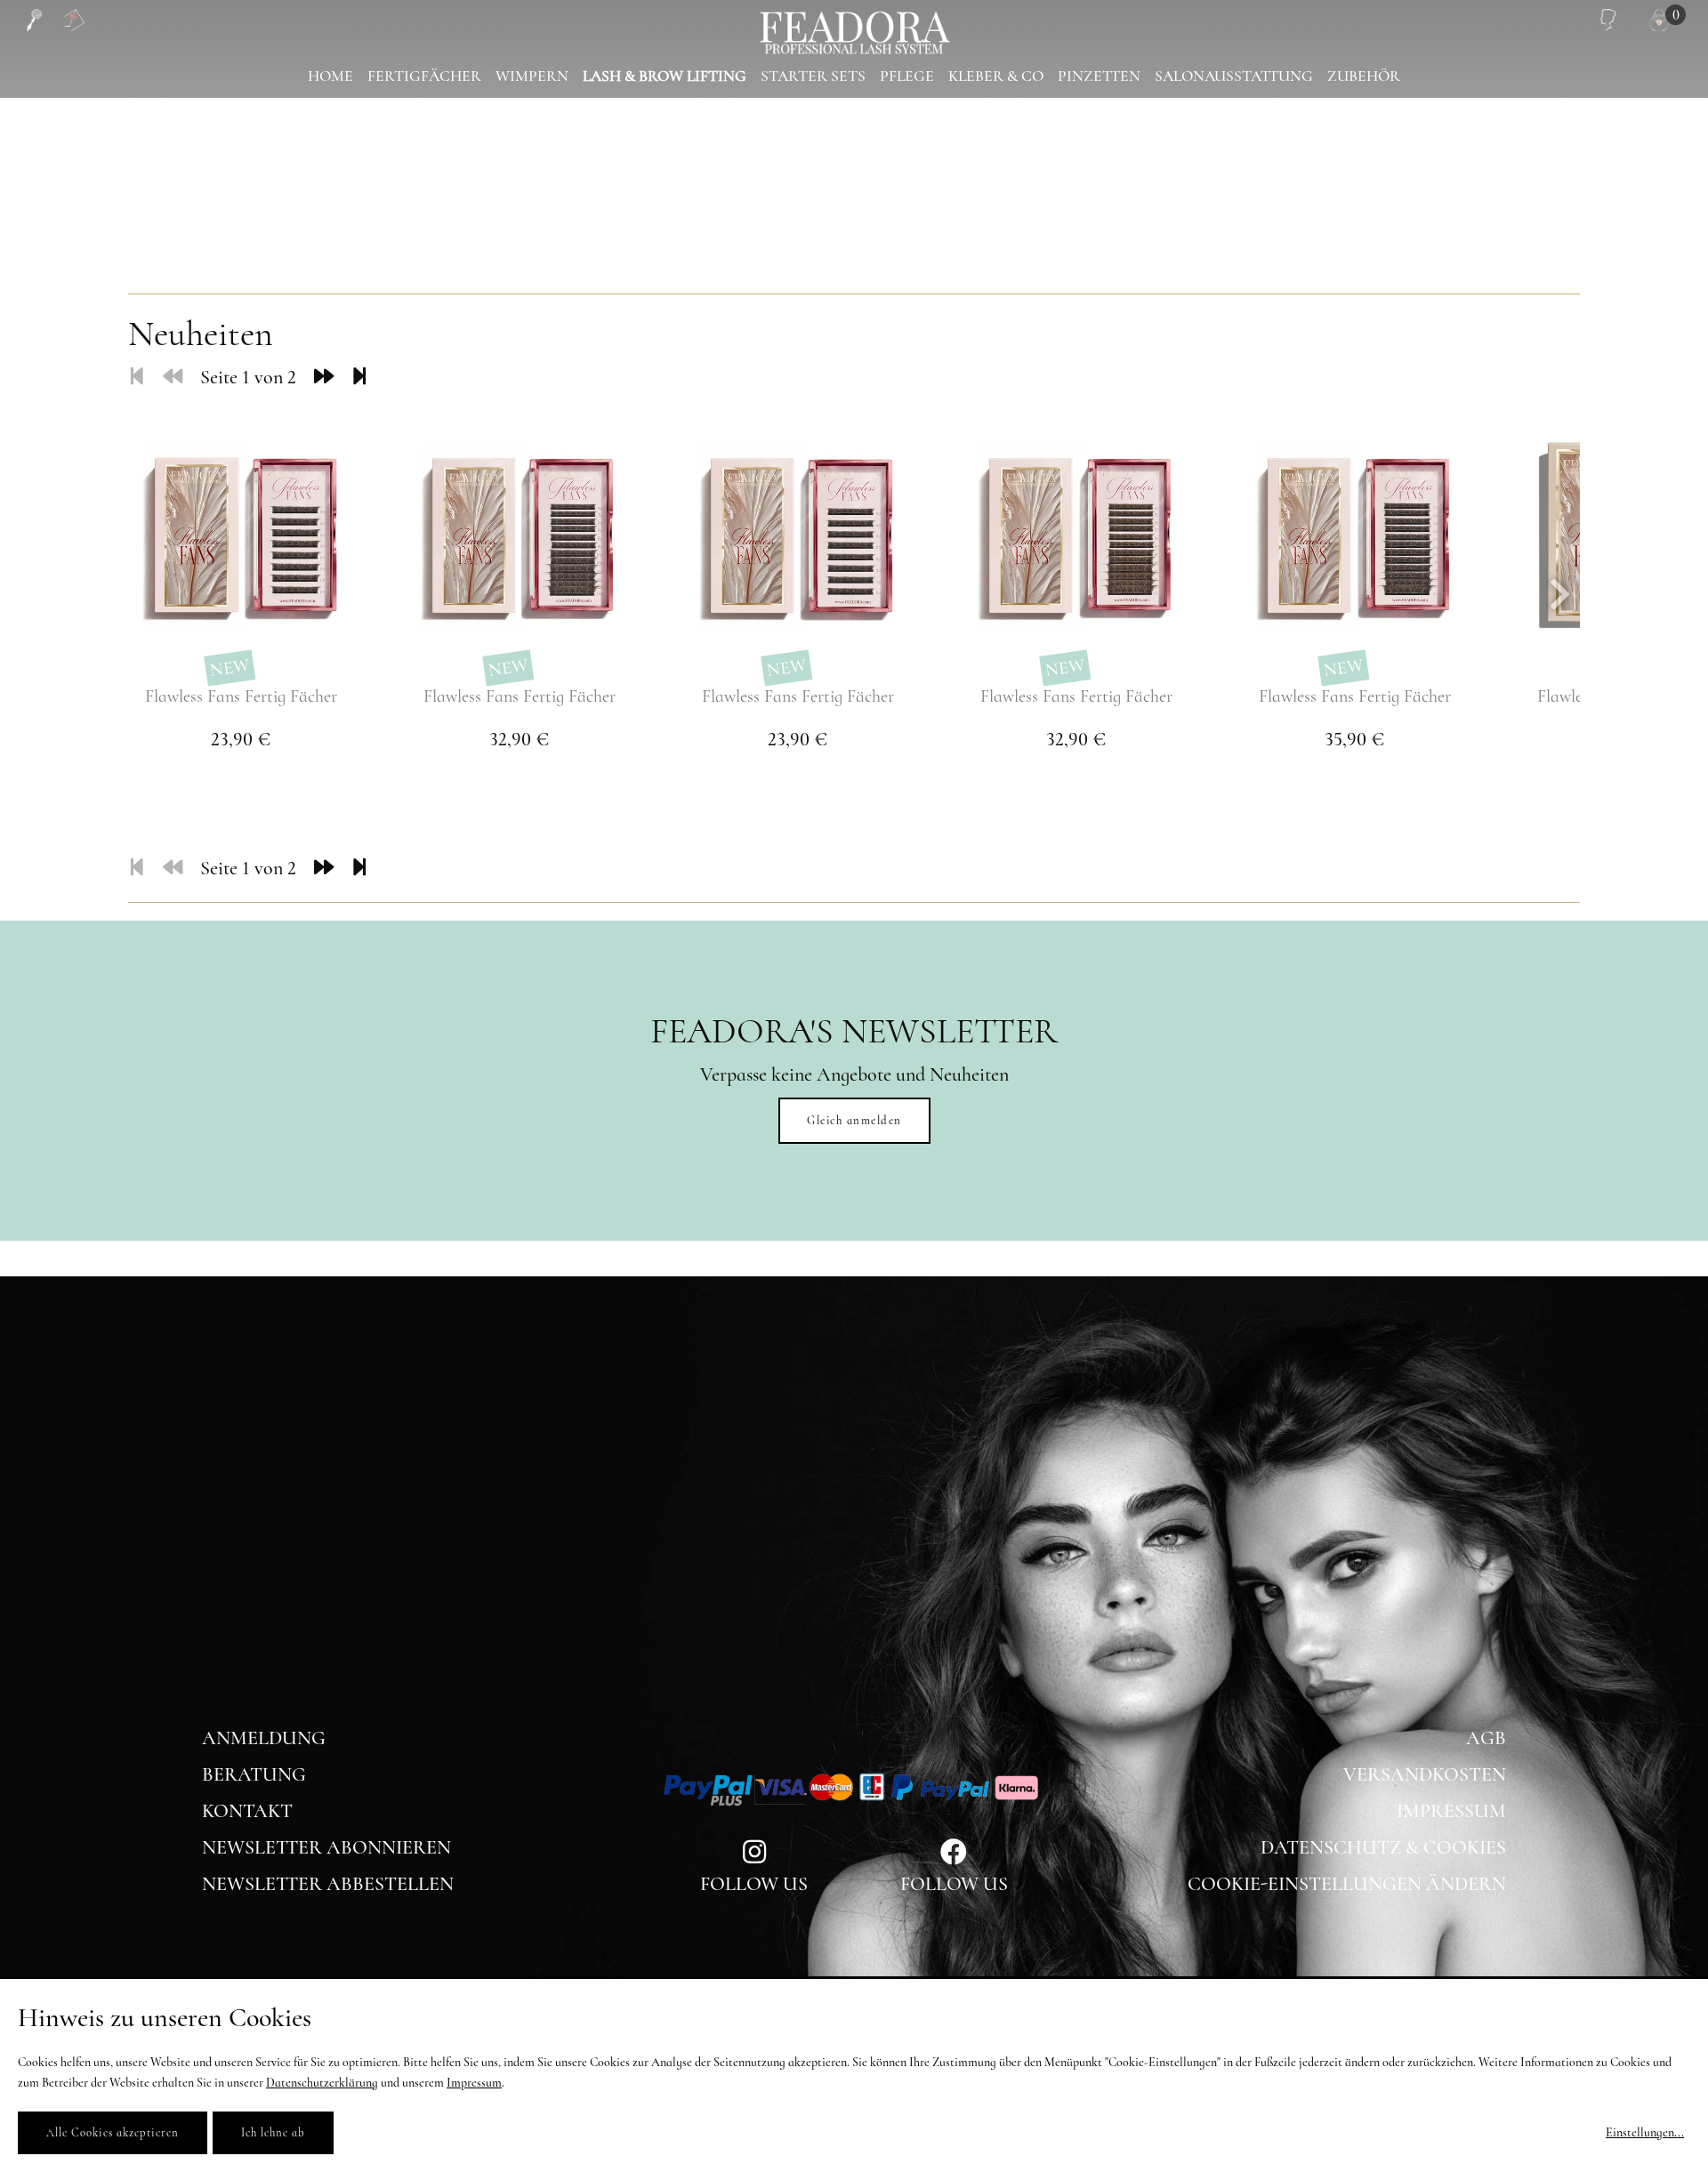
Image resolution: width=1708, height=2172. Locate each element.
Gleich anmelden (854, 1121)
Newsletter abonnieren (326, 1847)
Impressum (1451, 1811)
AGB (1486, 1738)
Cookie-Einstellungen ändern (1347, 1884)
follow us (754, 1884)
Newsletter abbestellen (328, 1884)
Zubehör (1364, 76)
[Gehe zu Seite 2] (324, 377)
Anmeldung (264, 1738)
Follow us (954, 1884)
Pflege (907, 76)
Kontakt (247, 1811)
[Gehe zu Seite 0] (173, 377)
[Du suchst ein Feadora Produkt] (33, 20)
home (330, 76)
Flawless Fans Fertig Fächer (241, 696)
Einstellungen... (1645, 2132)
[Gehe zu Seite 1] (137, 377)
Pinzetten (1099, 76)
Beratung (254, 1774)
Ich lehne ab (273, 2133)
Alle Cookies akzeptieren (113, 2133)
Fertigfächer (424, 76)
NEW (230, 668)
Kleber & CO (996, 76)
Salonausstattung (1234, 76)
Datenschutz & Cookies (1383, 1847)
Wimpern (532, 76)
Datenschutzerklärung (322, 2083)
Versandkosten (1425, 1774)
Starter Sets (813, 76)
